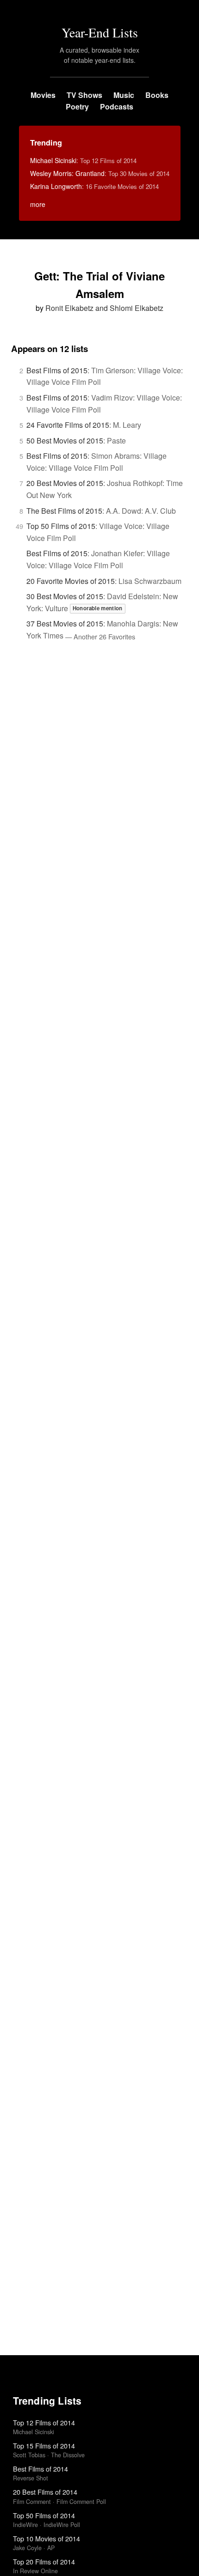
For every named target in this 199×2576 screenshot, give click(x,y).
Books (157, 95)
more (38, 204)
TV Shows (84, 95)
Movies (43, 95)
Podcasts (117, 106)
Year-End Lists (100, 32)
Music (124, 95)
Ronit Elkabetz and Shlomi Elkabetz (104, 308)
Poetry (77, 106)
